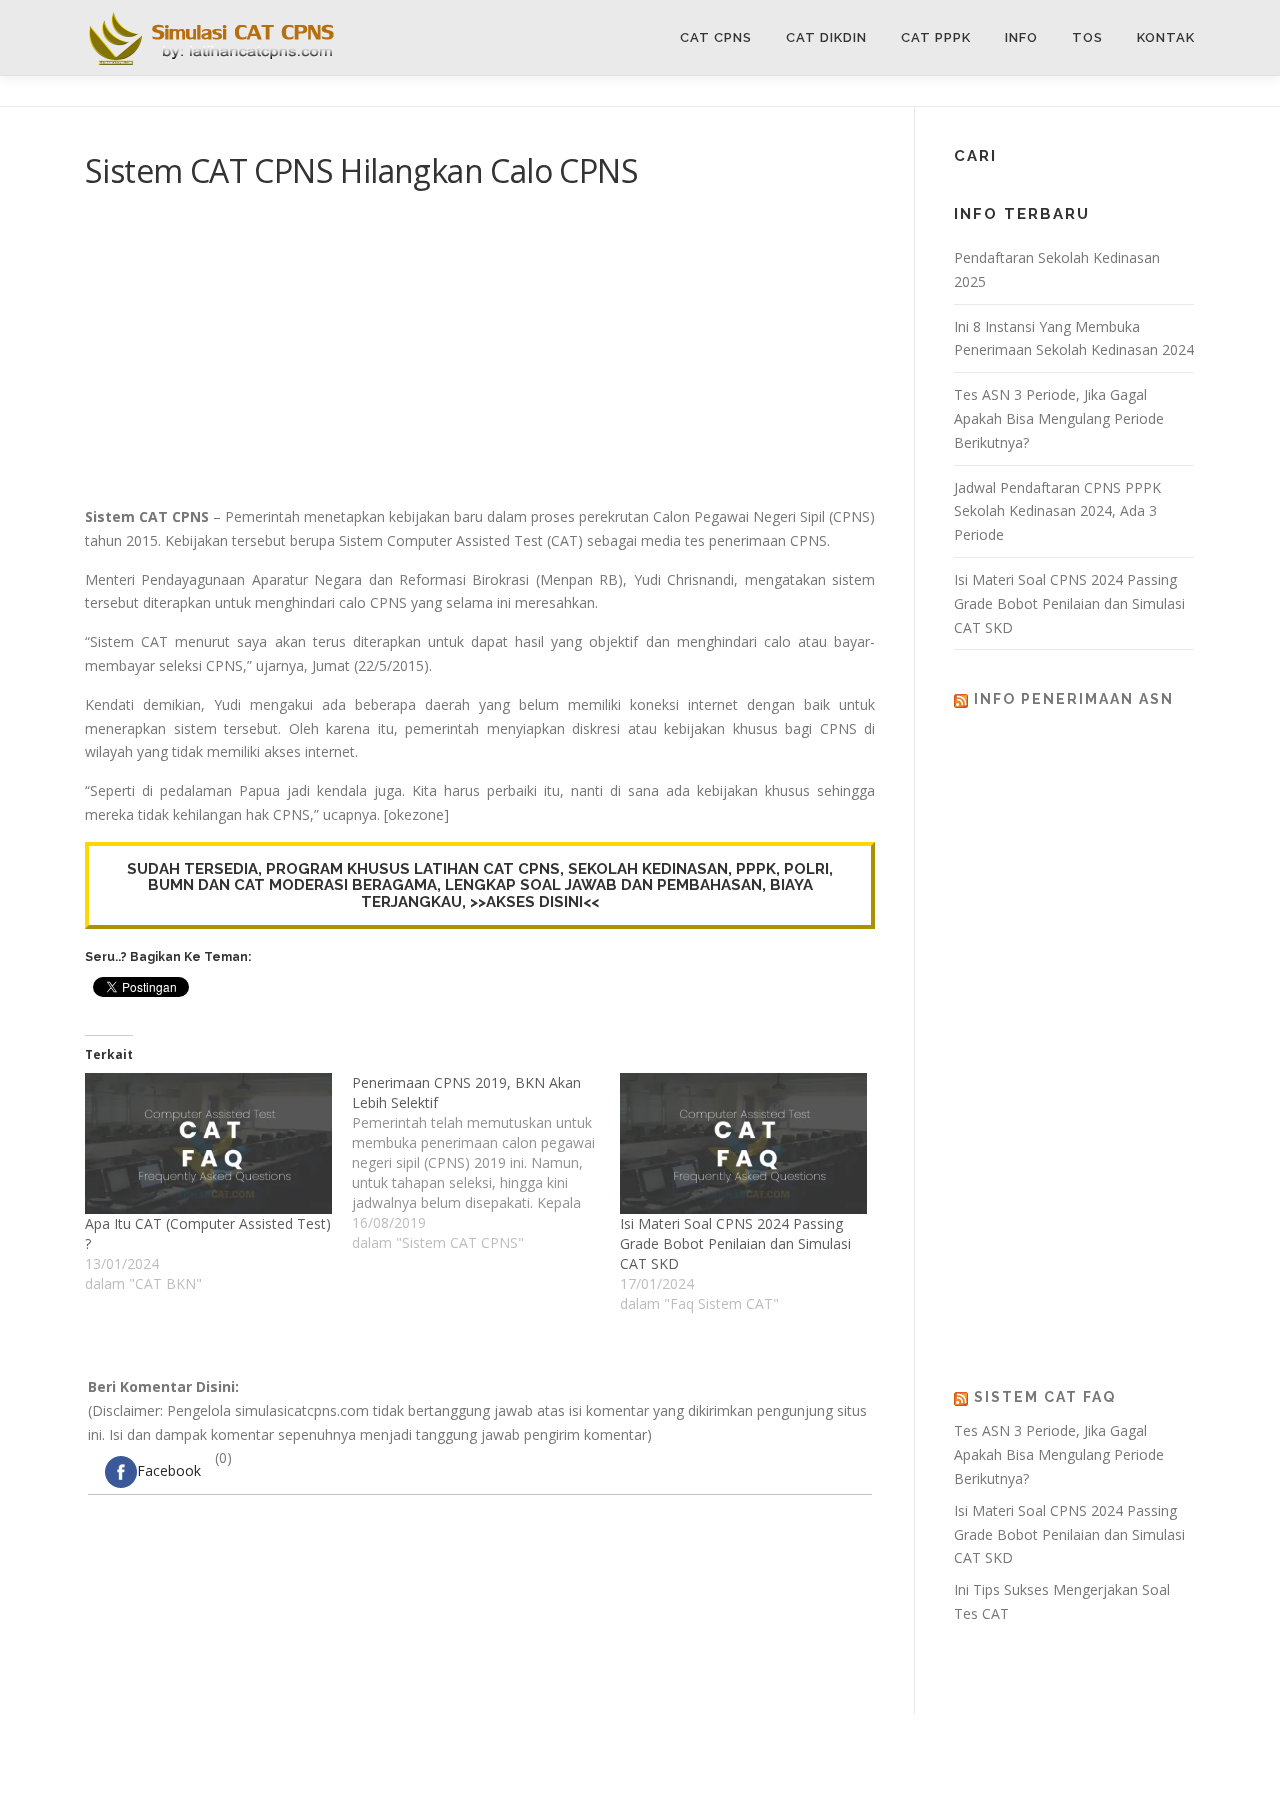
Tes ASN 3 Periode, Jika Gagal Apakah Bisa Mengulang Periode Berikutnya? (1059, 418)
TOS (1087, 37)
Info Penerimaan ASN (1074, 699)
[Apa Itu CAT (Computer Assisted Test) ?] (208, 1143)
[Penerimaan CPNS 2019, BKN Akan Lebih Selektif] (485, 1163)
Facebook (169, 1470)
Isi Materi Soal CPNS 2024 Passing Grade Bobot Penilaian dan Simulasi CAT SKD (735, 1243)
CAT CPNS (716, 37)
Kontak (1166, 37)
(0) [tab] (184, 1464)
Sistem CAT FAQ (1045, 1397)
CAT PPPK (936, 37)
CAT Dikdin (826, 37)
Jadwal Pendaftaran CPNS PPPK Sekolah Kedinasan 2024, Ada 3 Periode (1057, 511)
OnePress (801, 1760)
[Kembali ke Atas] (1195, 1713)
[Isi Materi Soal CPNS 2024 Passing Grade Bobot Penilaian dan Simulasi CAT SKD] (743, 1143)
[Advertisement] (480, 355)
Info (1021, 37)
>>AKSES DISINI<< (534, 902)
